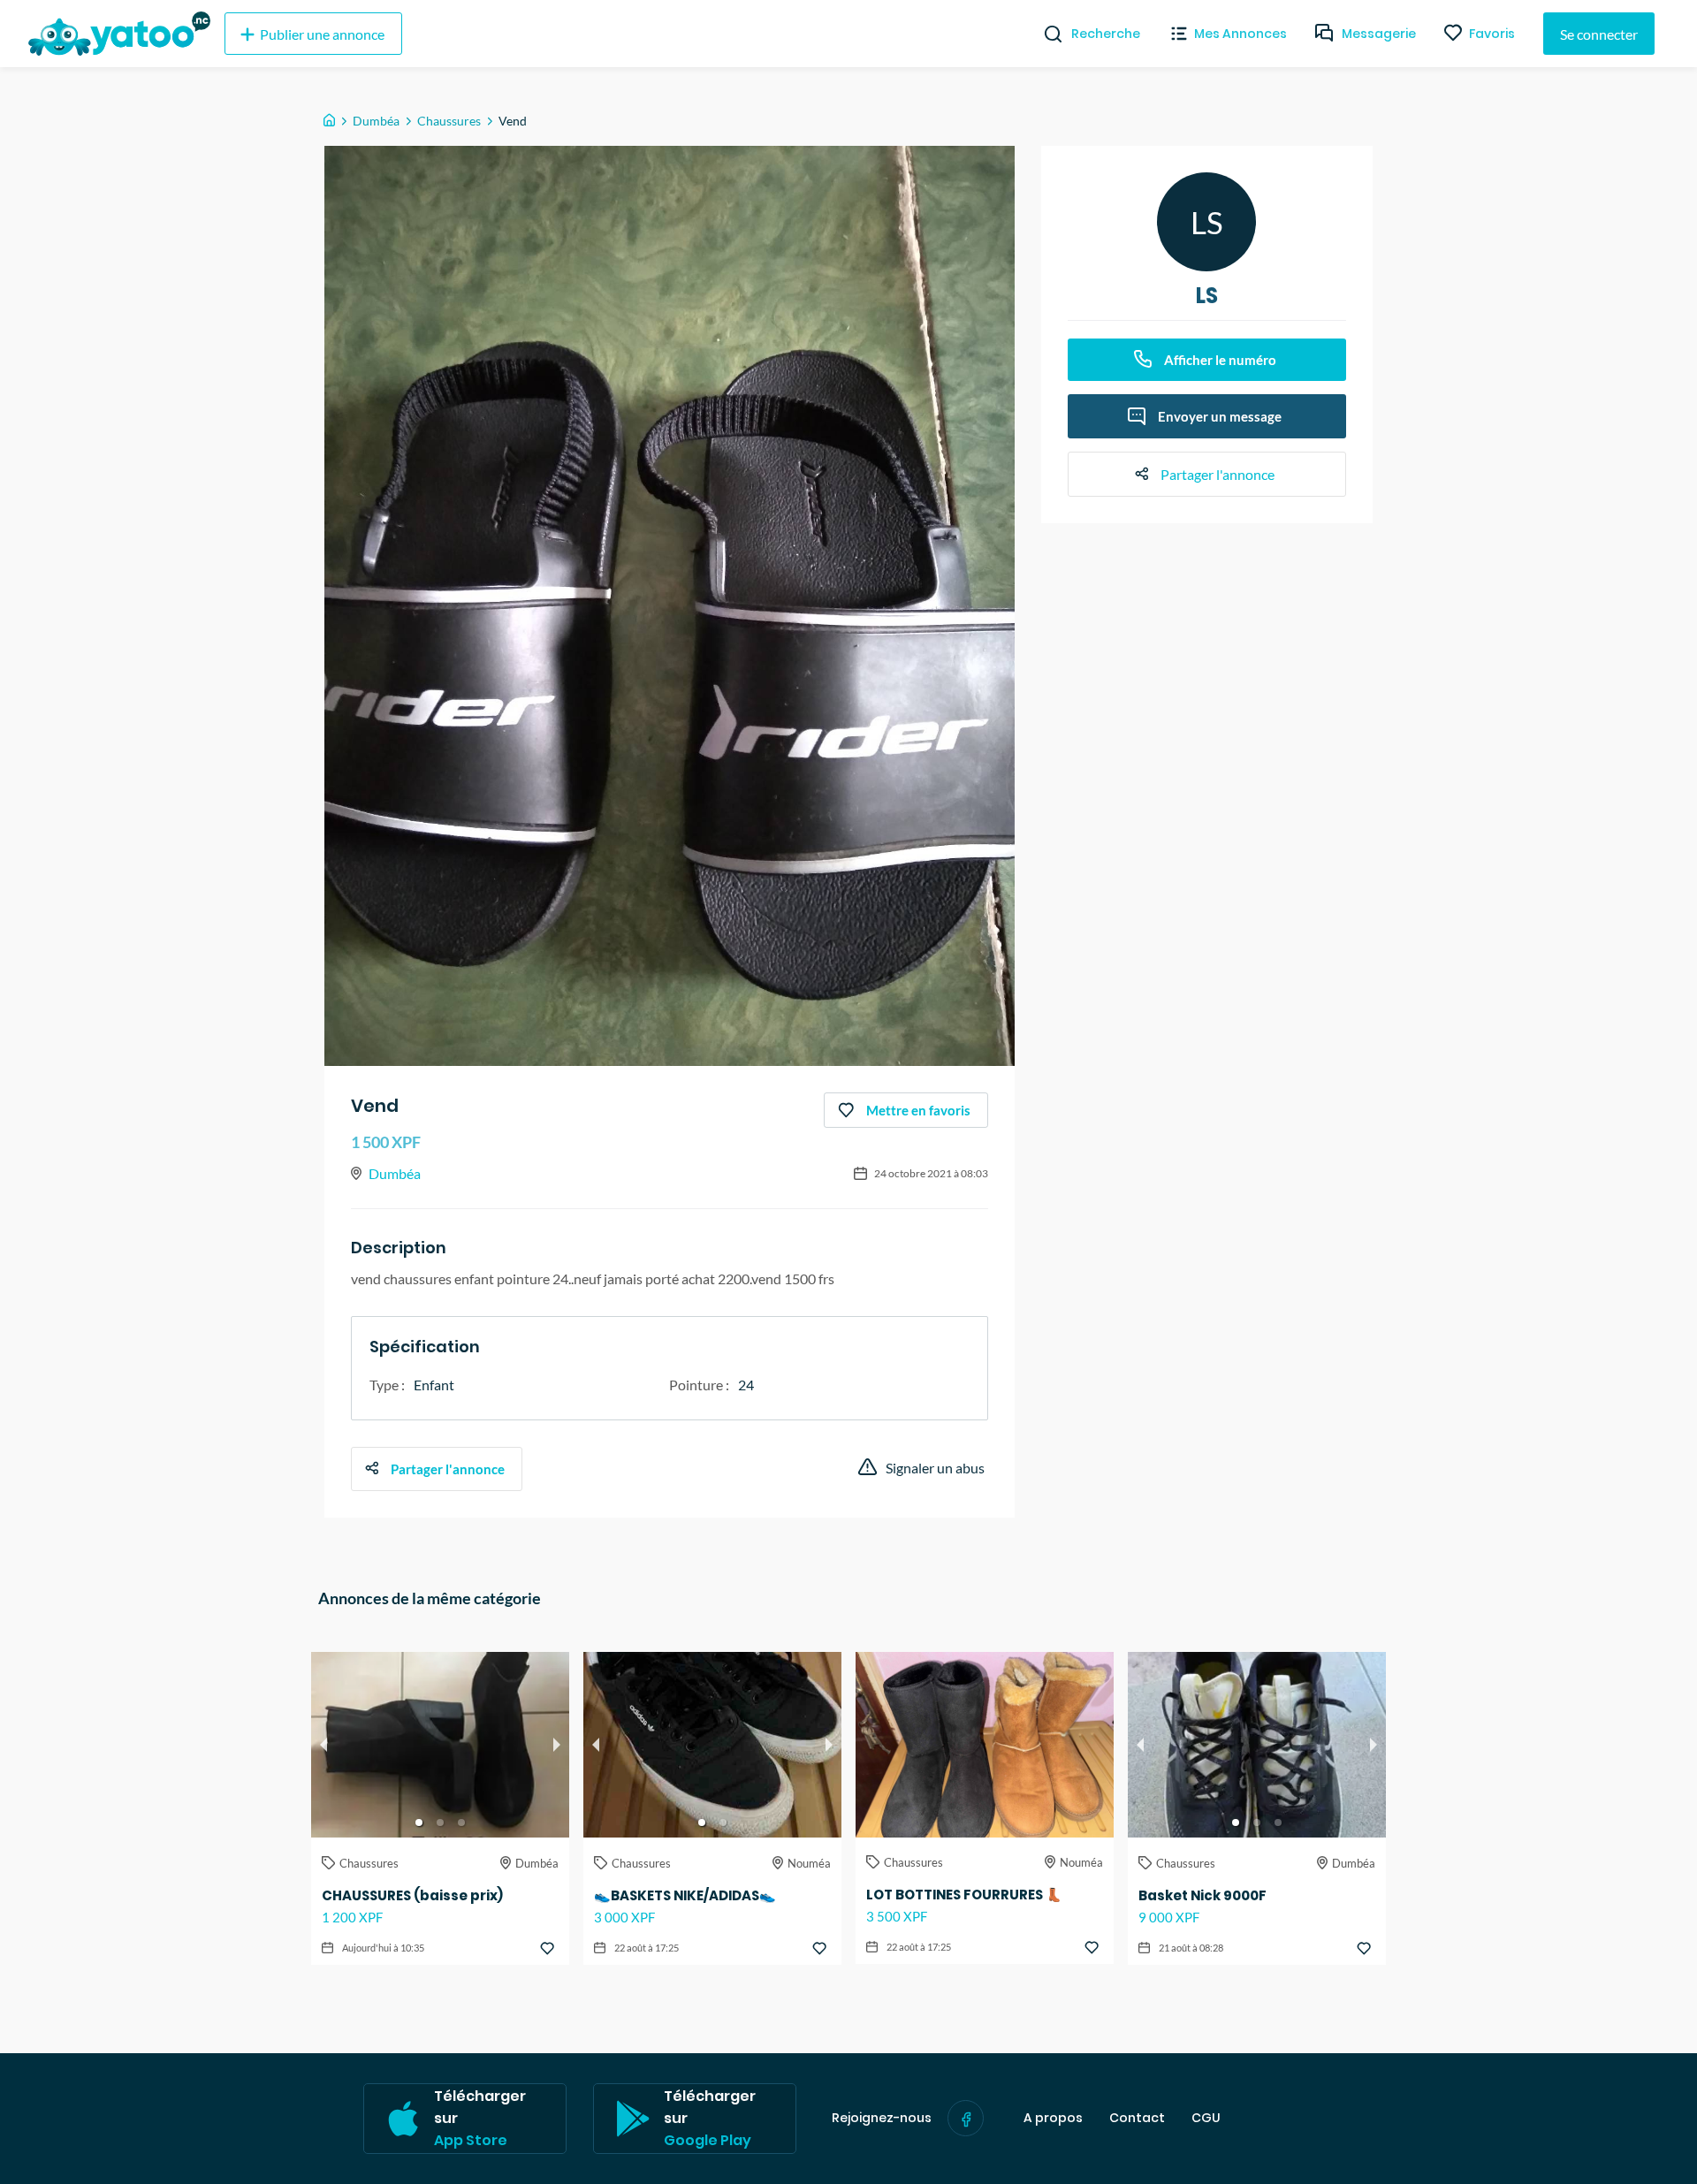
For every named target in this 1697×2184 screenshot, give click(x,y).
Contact (1137, 2118)
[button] (419, 1823)
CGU (1206, 2118)
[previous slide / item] (323, 1745)
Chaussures (449, 121)
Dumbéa (376, 121)
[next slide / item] (557, 1745)
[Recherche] (1046, 34)
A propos (1053, 2118)
